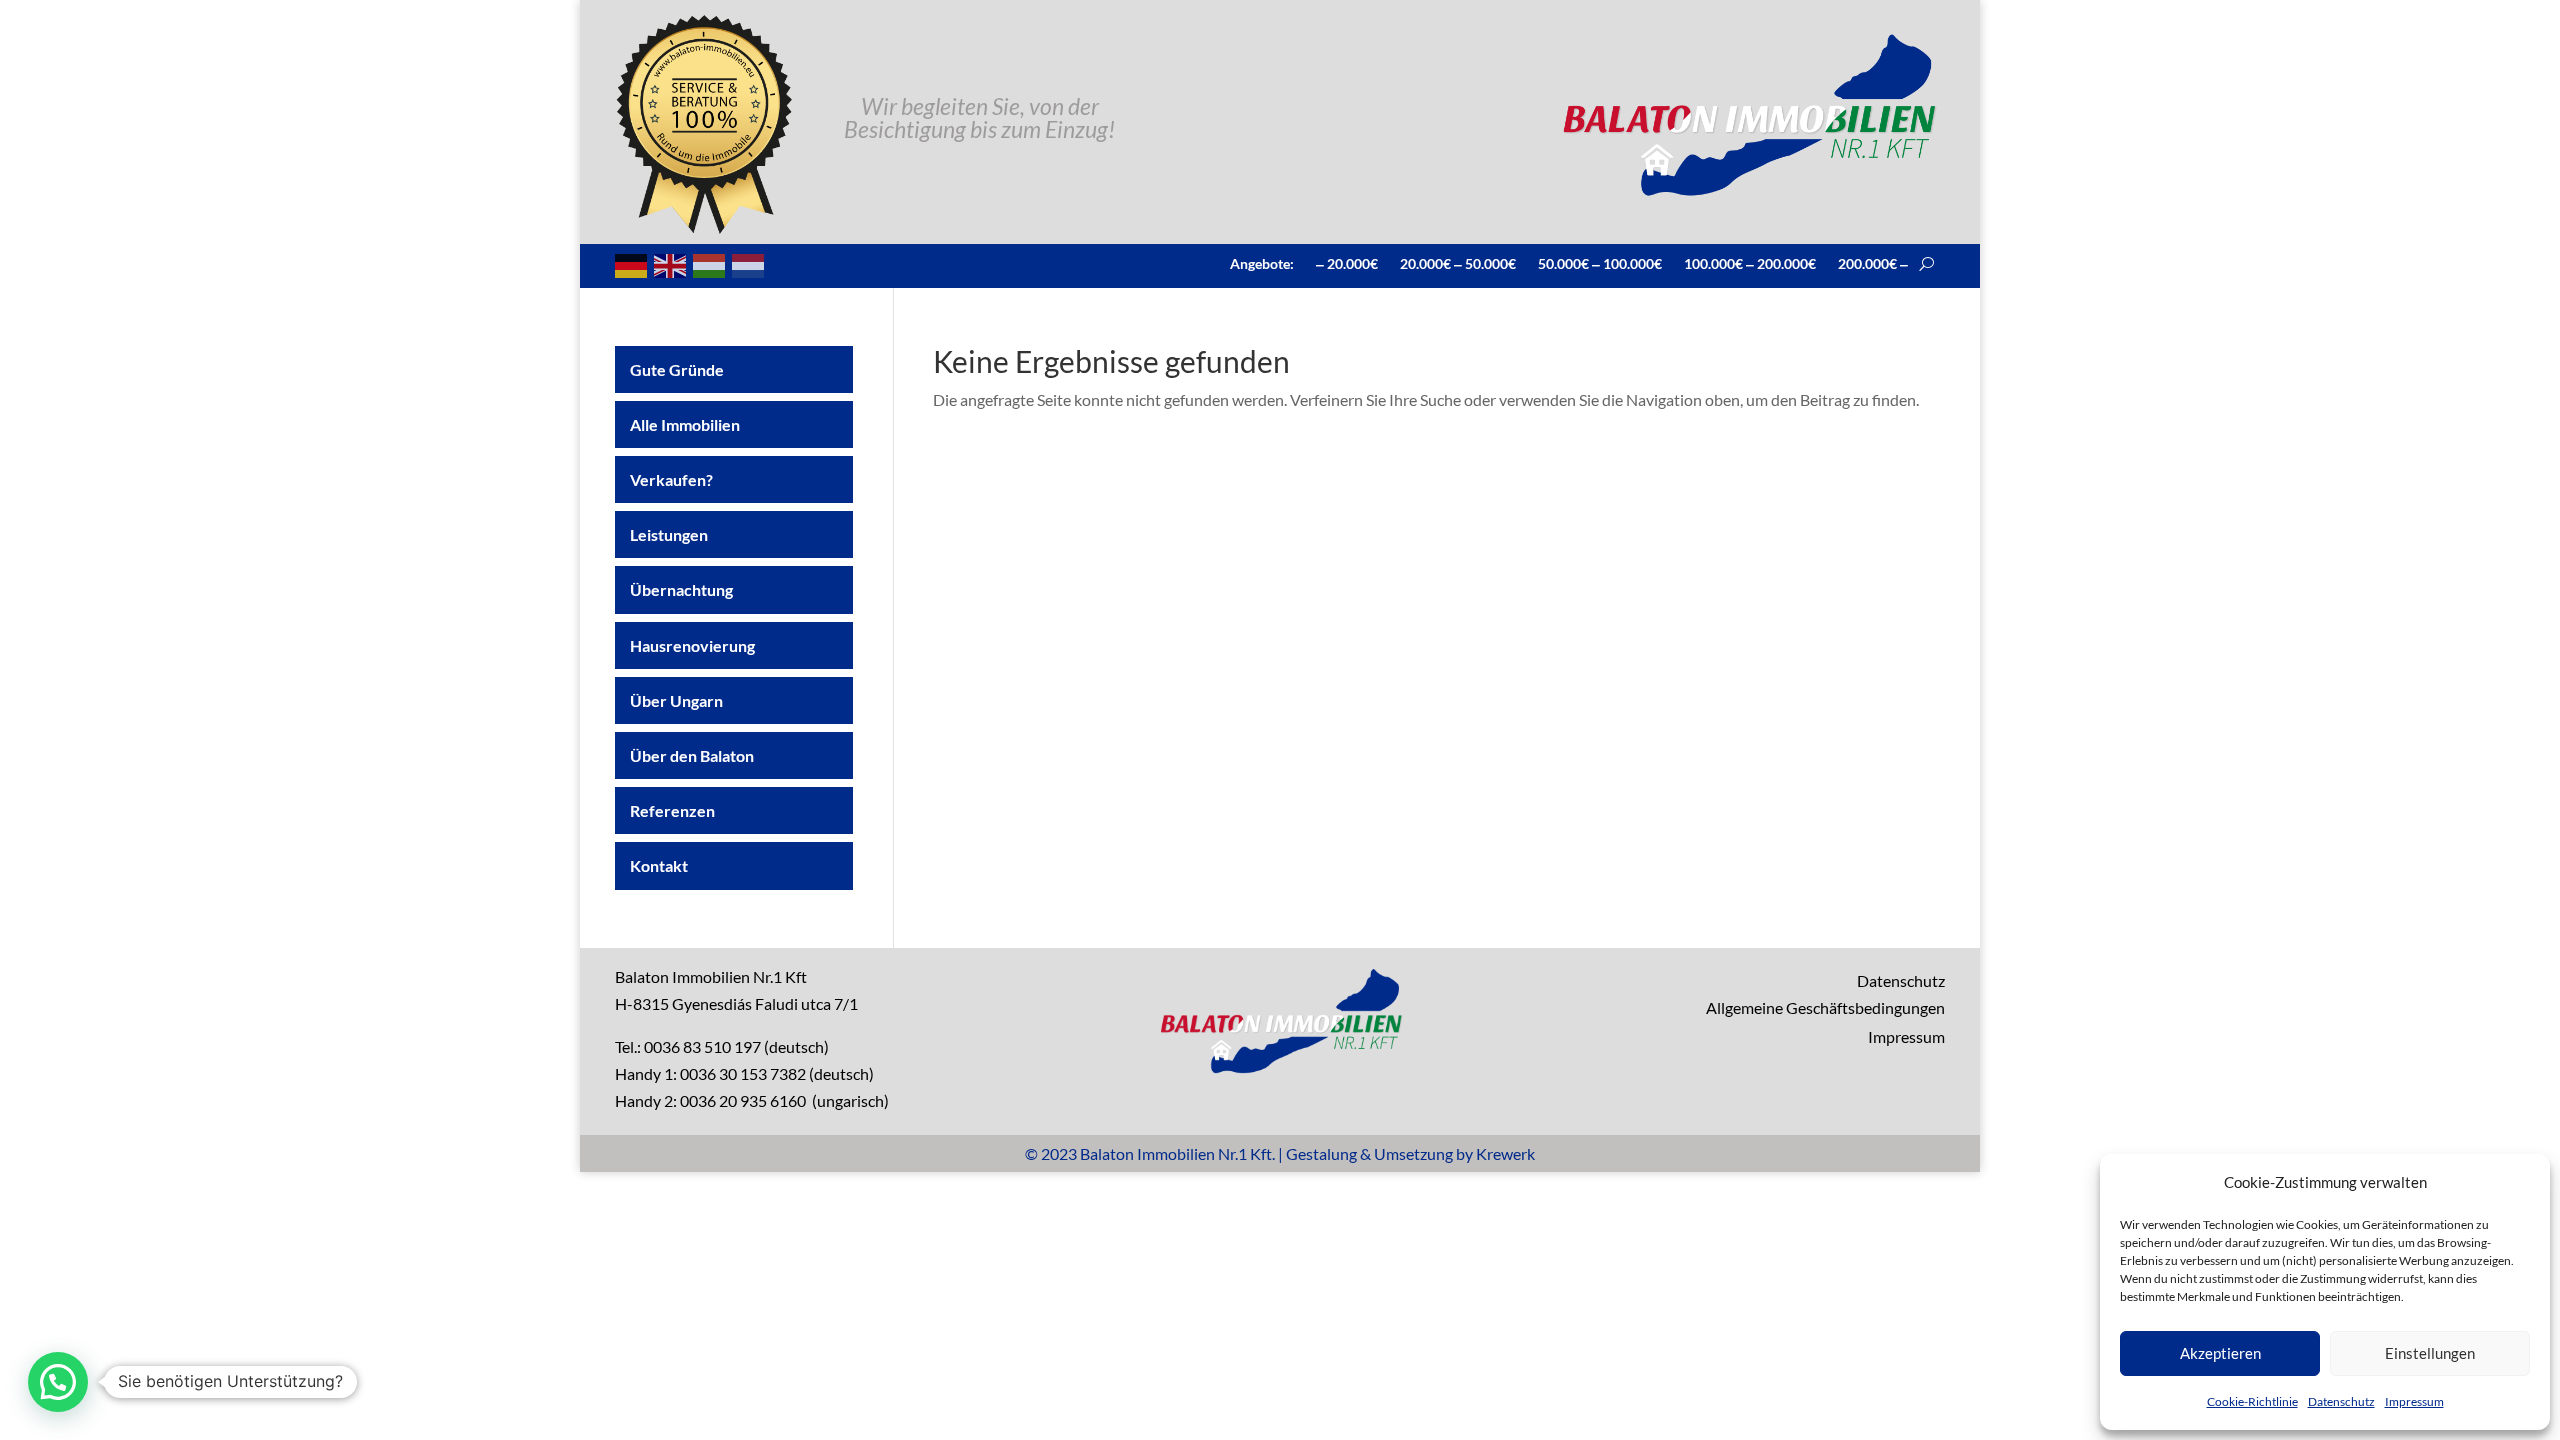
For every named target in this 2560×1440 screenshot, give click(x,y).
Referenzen (672, 810)
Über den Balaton (692, 755)
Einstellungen (2430, 1353)
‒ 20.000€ (1347, 263)
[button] (58, 1382)
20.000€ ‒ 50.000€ (1458, 263)
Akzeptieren (2220, 1353)
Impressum (2414, 1401)
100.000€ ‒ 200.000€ (1750, 263)
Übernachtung (681, 589)
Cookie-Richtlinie (2252, 1401)
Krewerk (1505, 1153)
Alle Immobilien (685, 424)
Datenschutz (2341, 1401)
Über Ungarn (676, 700)
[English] (671, 263)
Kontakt (659, 865)
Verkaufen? (671, 479)
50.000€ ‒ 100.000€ (1600, 263)
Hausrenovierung (692, 645)
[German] (632, 263)
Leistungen (669, 534)
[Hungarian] (710, 263)
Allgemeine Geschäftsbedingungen (1825, 1007)
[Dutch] (749, 263)
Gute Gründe (677, 369)
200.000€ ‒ (1873, 263)
